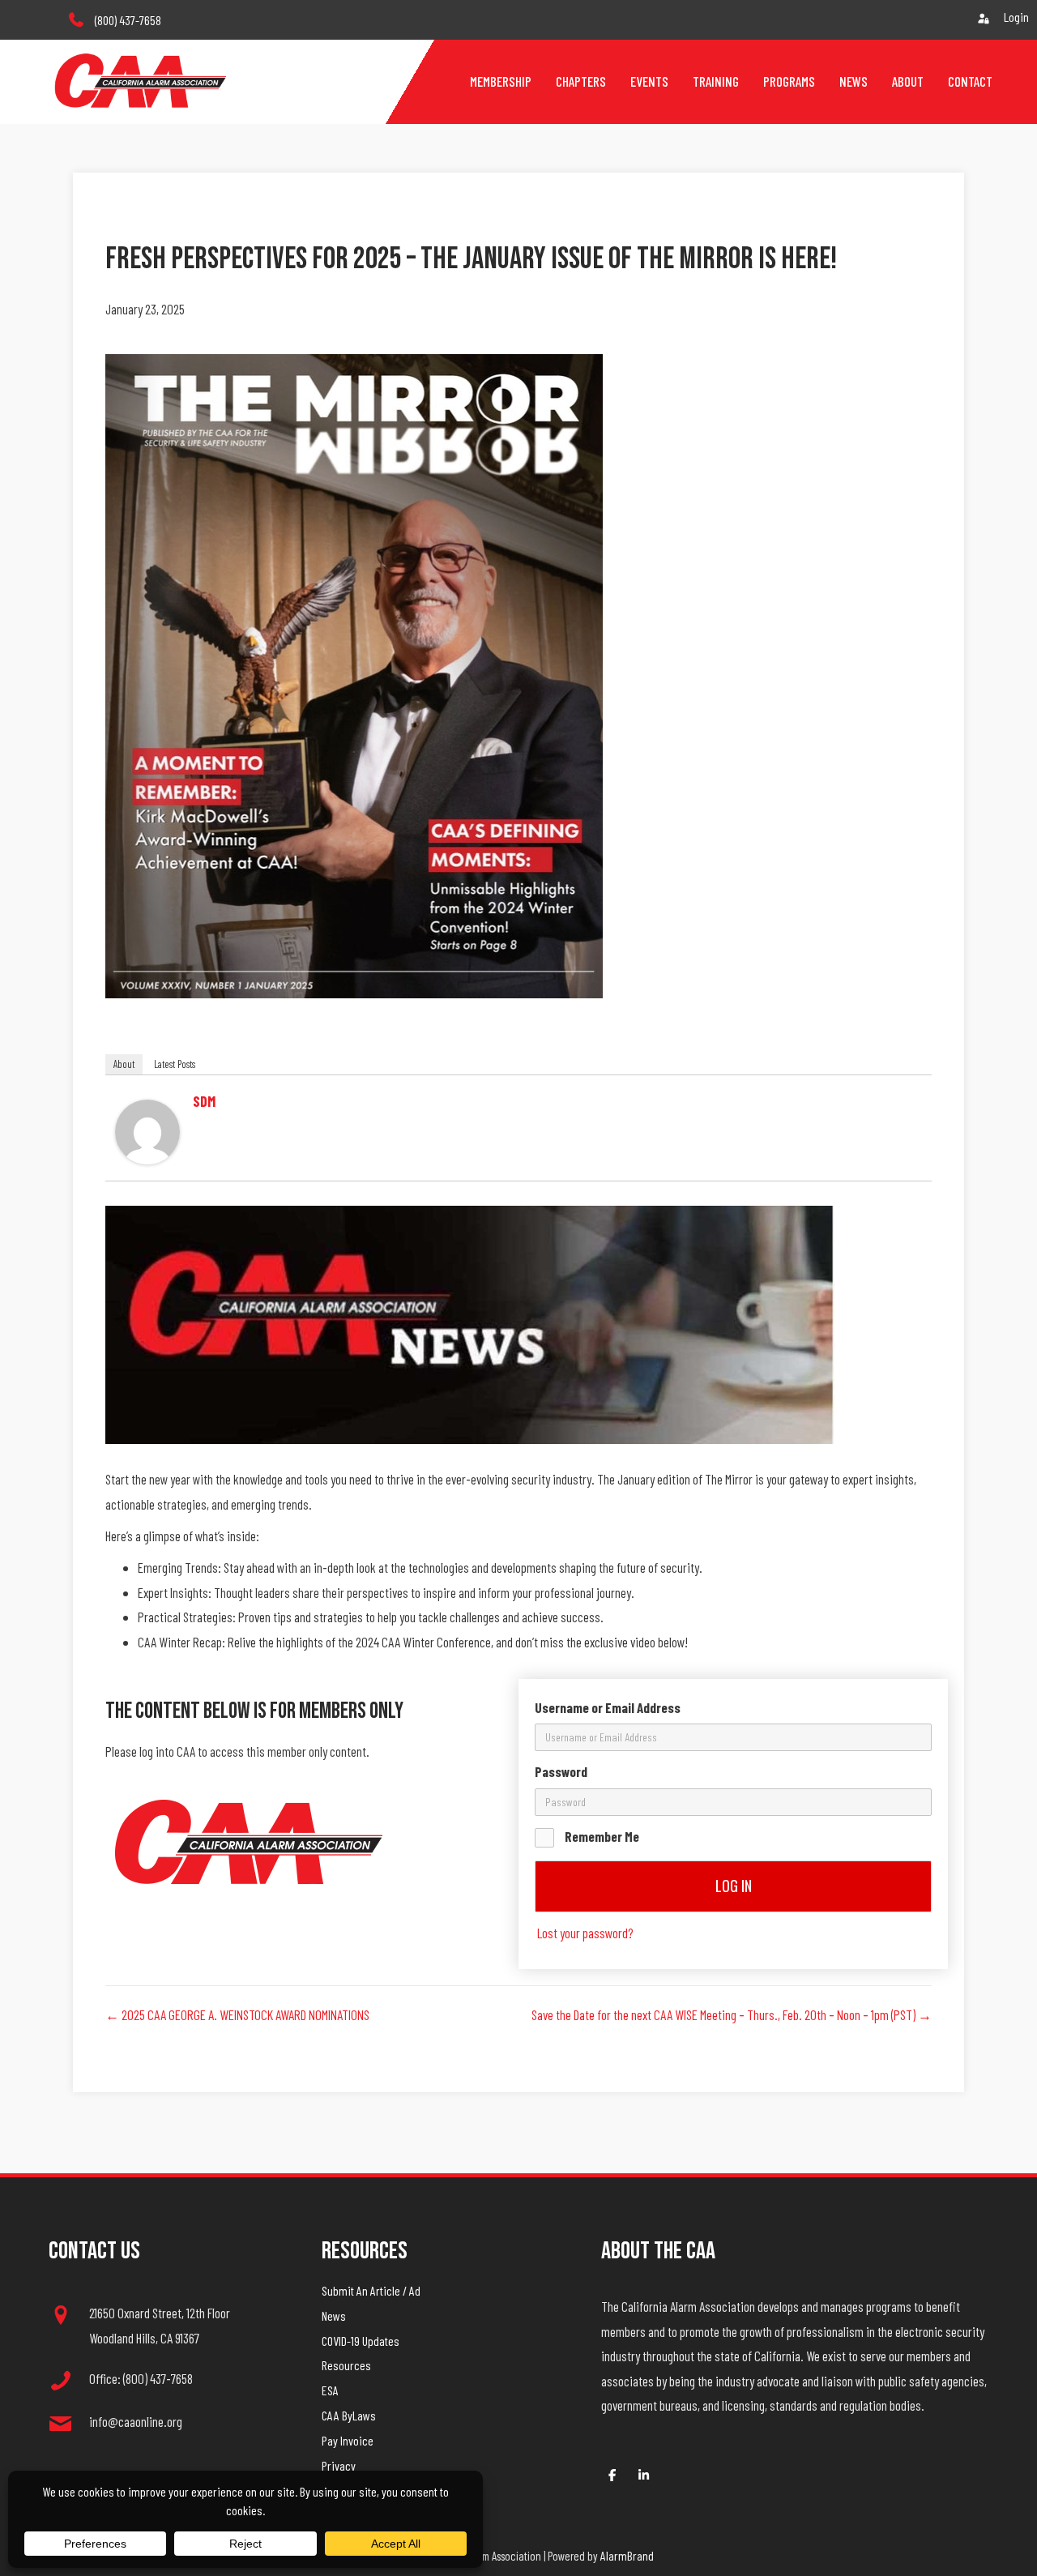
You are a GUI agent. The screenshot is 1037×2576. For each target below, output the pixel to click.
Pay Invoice (348, 2440)
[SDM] (147, 1130)
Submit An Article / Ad (371, 2290)
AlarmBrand (627, 2555)
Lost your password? (585, 1933)
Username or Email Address (608, 1707)
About (124, 1064)
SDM (204, 1101)
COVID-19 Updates (361, 2341)
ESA (330, 2390)
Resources (346, 2365)
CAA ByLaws (349, 2415)
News (334, 2315)
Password (561, 1771)
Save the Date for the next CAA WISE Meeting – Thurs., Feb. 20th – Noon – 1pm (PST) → (732, 2014)
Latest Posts (175, 1064)
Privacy (339, 2465)
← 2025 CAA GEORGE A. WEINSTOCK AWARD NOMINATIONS (237, 2014)
